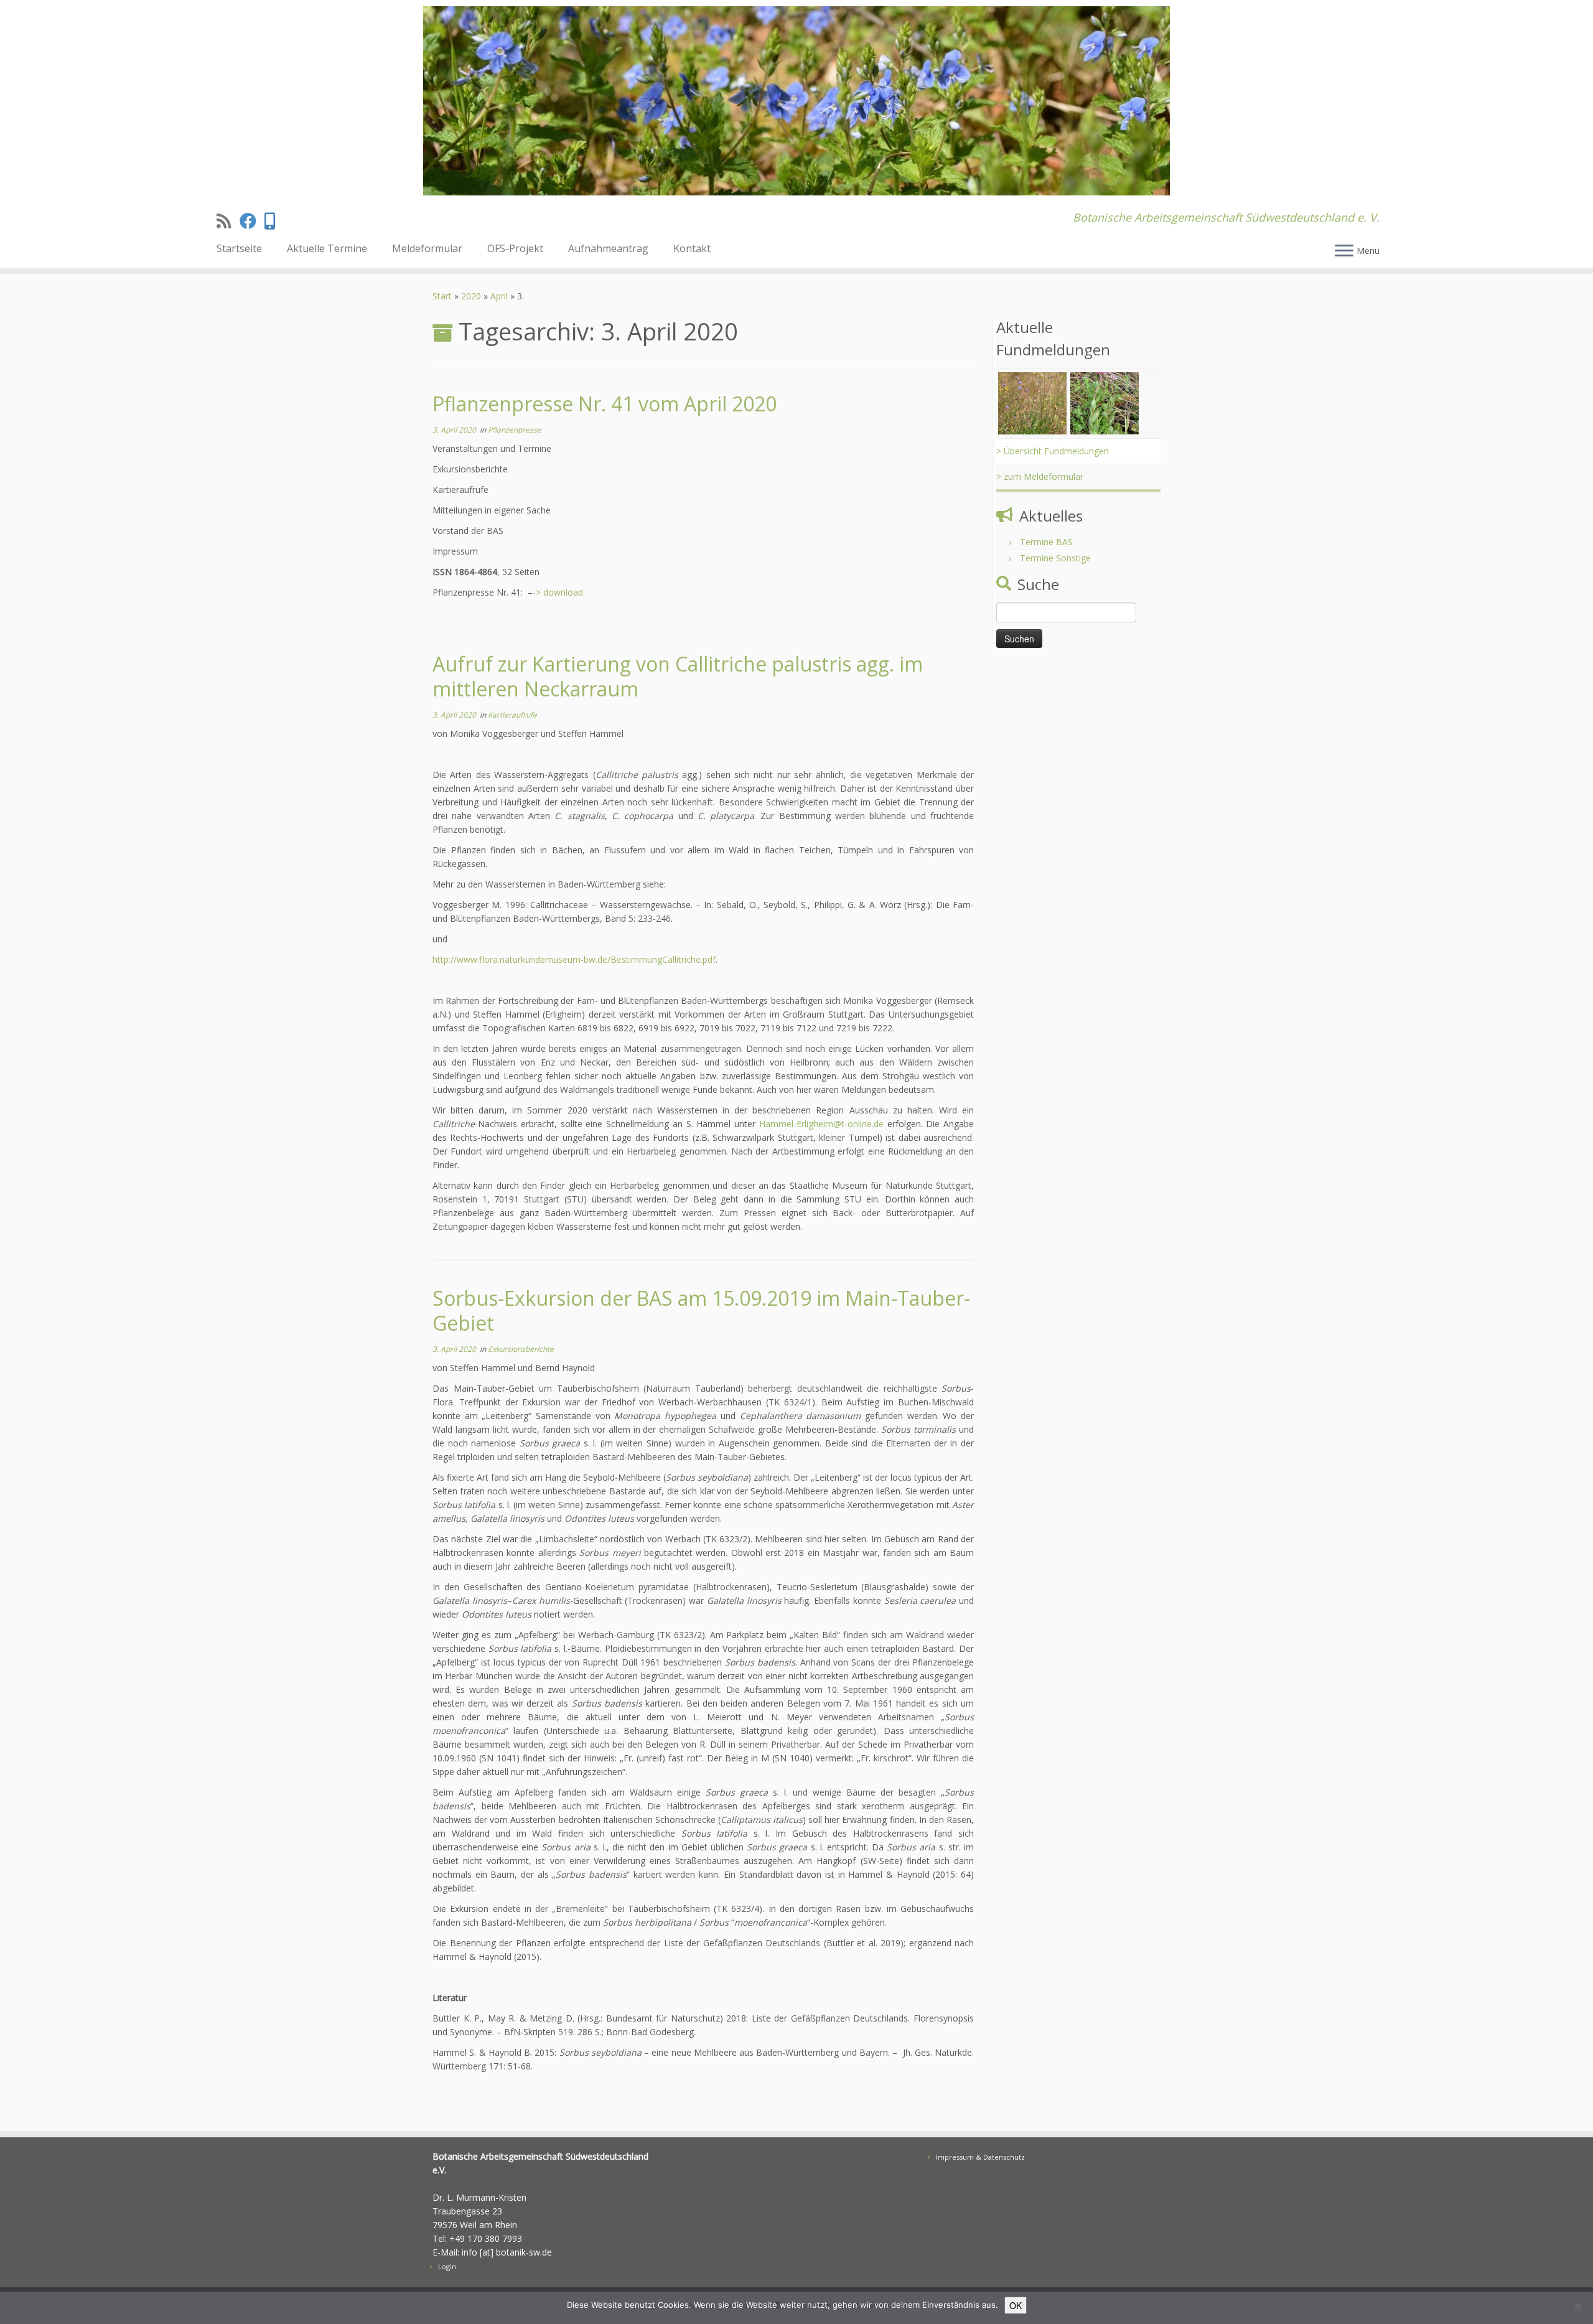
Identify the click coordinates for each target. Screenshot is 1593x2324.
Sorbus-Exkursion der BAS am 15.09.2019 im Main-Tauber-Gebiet (701, 1310)
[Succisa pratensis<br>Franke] (1032, 402)
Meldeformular (427, 248)
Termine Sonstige (1055, 558)
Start (442, 296)
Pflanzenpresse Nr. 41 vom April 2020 (605, 404)
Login (447, 2266)
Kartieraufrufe (512, 715)
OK (1016, 2305)
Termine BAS (1046, 542)
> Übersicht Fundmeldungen (1053, 451)
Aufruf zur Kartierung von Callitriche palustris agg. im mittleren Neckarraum (678, 676)
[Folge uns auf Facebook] (252, 221)
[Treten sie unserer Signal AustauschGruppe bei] (274, 221)
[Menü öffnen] (1344, 251)
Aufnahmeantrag (608, 248)
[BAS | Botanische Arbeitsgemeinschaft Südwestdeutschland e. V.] (796, 101)
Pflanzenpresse (515, 430)
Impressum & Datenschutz (980, 2157)
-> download (558, 592)
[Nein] (1577, 2306)
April (499, 296)
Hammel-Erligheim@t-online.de (821, 1124)
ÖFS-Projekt (515, 248)
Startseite (239, 248)
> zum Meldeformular (1040, 476)
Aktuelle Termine (327, 248)
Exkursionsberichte (521, 1349)
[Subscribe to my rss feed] (228, 221)
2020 (471, 296)
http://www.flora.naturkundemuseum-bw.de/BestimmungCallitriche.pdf (574, 959)
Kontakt (692, 248)
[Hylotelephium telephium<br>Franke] (1105, 402)
